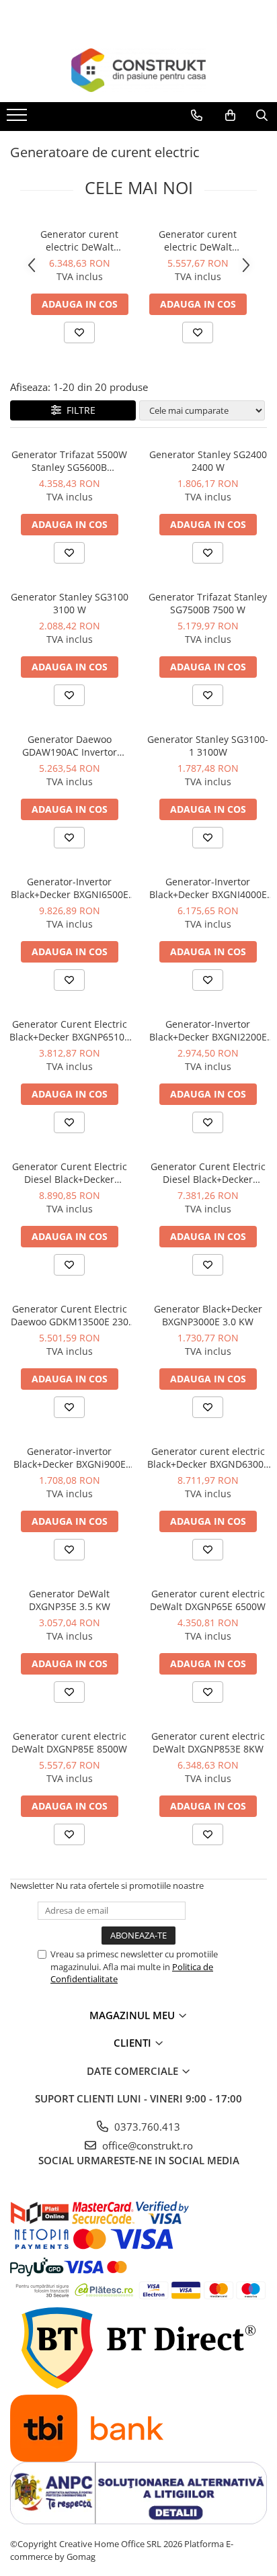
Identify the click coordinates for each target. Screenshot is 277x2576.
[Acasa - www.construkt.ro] (138, 70)
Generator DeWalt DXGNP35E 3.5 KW (70, 1600)
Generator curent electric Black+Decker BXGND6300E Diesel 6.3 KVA (208, 1458)
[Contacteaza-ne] (197, 116)
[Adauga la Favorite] (79, 332)
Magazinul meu (133, 2015)
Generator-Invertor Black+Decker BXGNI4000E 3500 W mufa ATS (208, 888)
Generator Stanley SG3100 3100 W (70, 603)
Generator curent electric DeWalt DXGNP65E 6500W (208, 1600)
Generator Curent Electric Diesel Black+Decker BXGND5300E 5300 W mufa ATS (208, 1173)
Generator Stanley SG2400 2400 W (208, 461)
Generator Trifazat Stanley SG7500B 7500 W (208, 603)
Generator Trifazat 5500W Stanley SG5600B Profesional (69, 461)
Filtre (78, 410)
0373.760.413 (146, 2127)
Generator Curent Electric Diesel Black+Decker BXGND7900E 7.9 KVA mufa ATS (70, 1173)
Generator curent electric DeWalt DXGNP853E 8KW (79, 240)
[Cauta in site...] (262, 116)
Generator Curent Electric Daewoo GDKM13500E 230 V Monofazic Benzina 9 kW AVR (70, 1315)
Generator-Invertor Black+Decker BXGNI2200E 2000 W (208, 1030)
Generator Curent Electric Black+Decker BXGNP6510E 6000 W (70, 1030)
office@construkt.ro (146, 2145)
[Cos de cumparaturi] (230, 116)
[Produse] (18, 119)
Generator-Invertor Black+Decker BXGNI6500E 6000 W (70, 888)
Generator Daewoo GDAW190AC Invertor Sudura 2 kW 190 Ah (70, 746)
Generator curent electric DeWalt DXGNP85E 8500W (198, 240)
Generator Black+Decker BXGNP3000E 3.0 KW (208, 1315)
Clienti (134, 2043)
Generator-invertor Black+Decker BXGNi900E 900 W (70, 1458)
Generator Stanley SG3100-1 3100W (208, 746)
